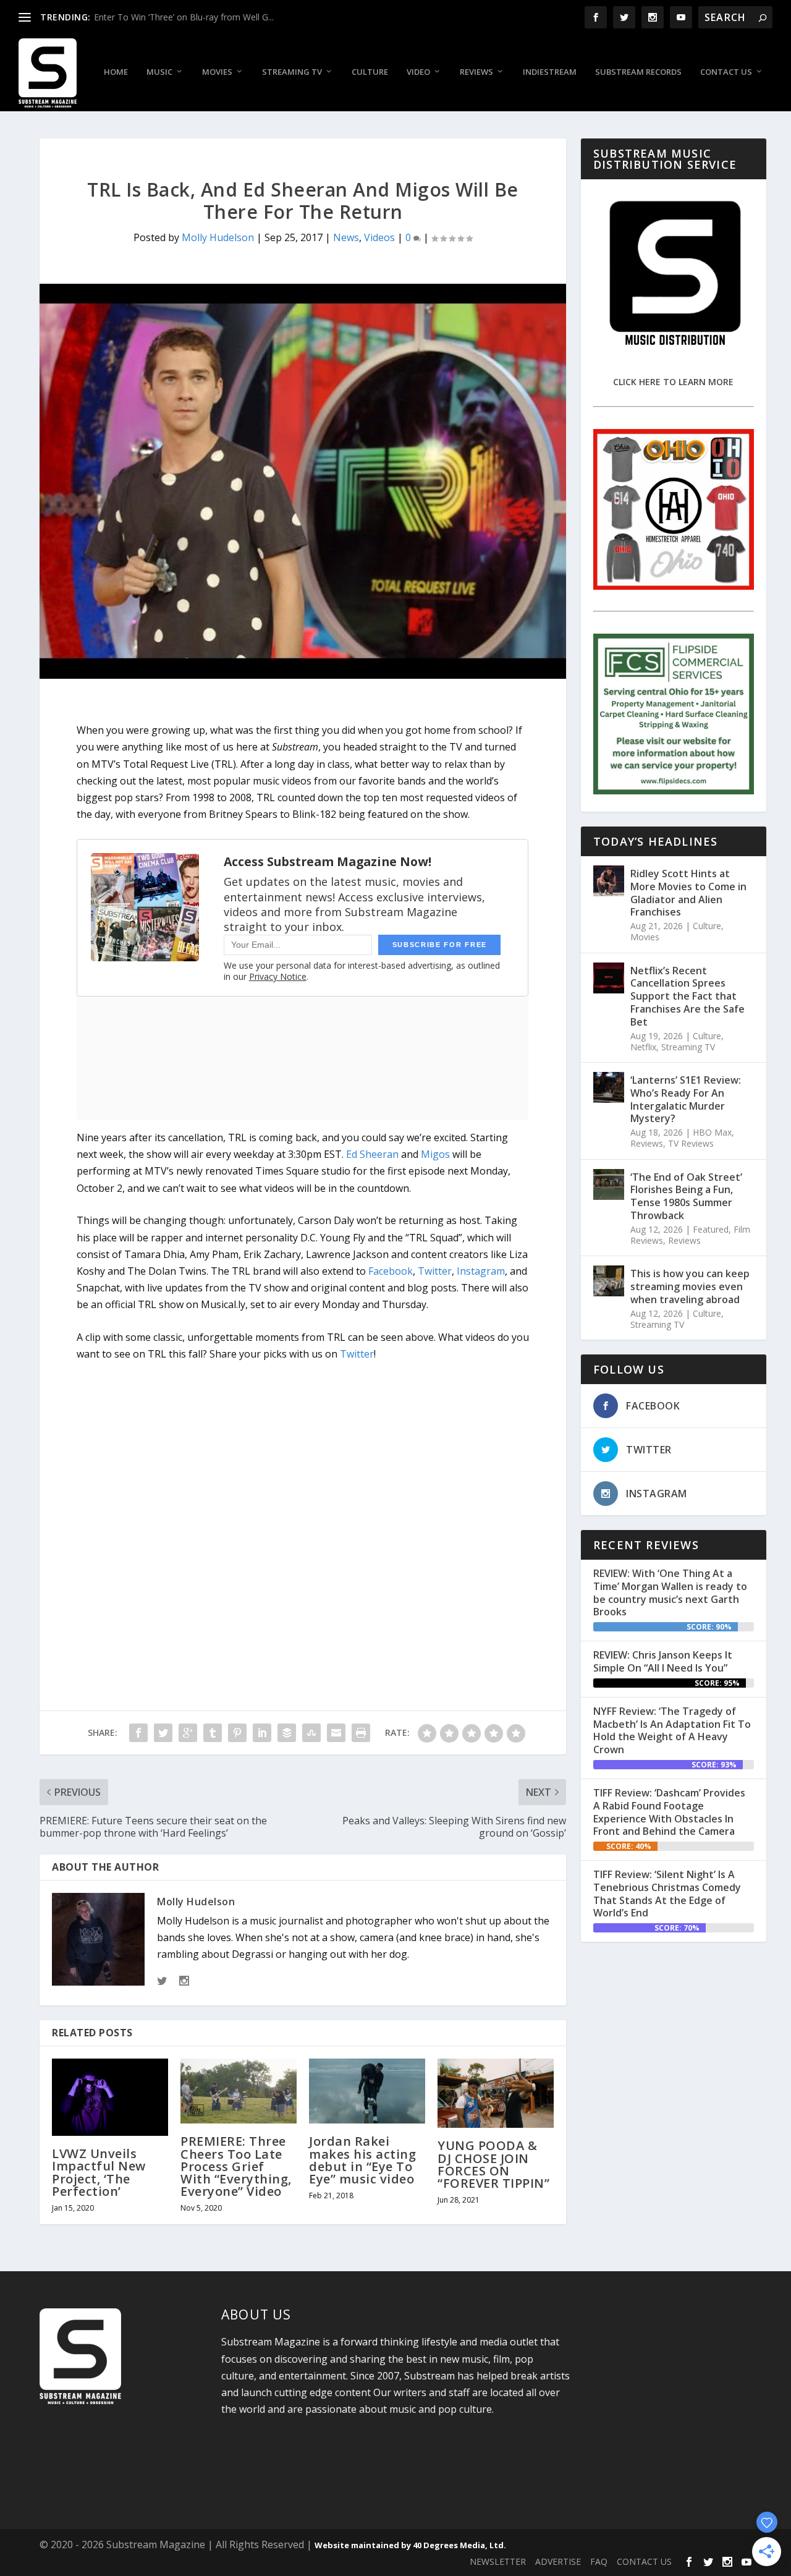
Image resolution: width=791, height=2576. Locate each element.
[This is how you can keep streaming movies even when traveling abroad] (609, 1281)
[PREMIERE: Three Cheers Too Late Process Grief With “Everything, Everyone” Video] (239, 2091)
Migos (435, 1154)
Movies (217, 72)
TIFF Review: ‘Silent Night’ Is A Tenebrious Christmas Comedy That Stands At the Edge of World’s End (667, 1894)
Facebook (391, 1271)
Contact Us (726, 72)
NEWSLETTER (498, 2561)
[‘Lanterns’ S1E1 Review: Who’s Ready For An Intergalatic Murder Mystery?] (609, 1087)
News (346, 237)
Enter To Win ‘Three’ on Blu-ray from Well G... (184, 17)
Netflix (643, 1047)
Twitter (435, 1271)
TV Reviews (691, 1143)
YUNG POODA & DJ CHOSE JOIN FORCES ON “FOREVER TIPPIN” (493, 2164)
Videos (379, 237)
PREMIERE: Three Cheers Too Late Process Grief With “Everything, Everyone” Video (236, 2166)
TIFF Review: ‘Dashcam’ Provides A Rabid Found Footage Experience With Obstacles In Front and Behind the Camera (669, 1812)
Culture (370, 72)
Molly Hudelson (218, 237)
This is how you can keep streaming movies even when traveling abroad (690, 1286)
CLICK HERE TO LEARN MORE (673, 382)
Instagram (481, 1271)
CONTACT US (644, 2561)
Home (116, 72)
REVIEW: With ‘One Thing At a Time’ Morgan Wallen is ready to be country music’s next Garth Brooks (670, 1592)
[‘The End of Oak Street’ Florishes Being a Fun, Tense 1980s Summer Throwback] (609, 1184)
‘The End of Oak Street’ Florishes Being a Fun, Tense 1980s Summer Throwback (686, 1196)
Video (418, 72)
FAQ (599, 2561)
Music (159, 72)
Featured (711, 1229)
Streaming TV (292, 72)
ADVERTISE (558, 2561)
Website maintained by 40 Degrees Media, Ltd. (410, 2545)
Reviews (476, 72)
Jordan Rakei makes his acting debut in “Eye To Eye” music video (362, 2160)
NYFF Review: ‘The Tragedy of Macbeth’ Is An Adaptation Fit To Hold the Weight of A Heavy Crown (672, 1730)
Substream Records (638, 72)
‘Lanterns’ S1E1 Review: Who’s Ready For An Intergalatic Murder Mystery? (686, 1099)
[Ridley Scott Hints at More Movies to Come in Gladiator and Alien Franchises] (609, 881)
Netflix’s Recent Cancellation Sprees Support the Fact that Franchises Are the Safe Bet (687, 996)
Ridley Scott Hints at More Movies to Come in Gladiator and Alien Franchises (688, 893)
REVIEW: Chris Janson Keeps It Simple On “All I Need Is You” (663, 1661)
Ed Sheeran (372, 1154)
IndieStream (550, 72)
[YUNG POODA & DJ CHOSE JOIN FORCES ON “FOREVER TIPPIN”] (496, 2094)
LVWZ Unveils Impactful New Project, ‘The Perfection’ (99, 2172)
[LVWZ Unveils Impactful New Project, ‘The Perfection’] (110, 2098)
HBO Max (712, 1132)
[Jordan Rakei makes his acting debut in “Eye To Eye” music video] (367, 2091)
